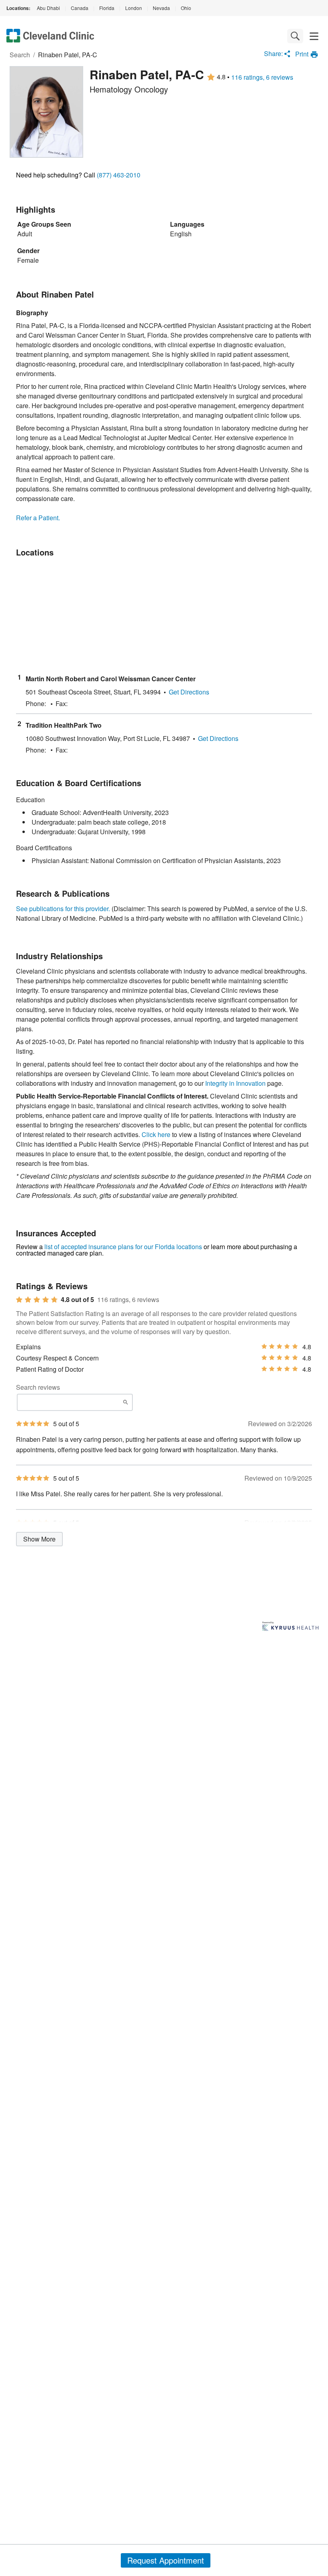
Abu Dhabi (48, 8)
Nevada (161, 8)
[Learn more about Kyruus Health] (290, 1627)
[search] (295, 36)
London (134, 8)
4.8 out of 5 (77, 1300)
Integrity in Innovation (235, 1083)
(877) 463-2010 (119, 175)
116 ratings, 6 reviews (262, 77)
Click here (156, 1134)
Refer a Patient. (38, 518)
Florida (107, 8)
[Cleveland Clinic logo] (50, 36)
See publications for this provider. (63, 909)
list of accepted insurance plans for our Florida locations (123, 1247)
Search (20, 55)
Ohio (186, 8)
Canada (80, 8)
